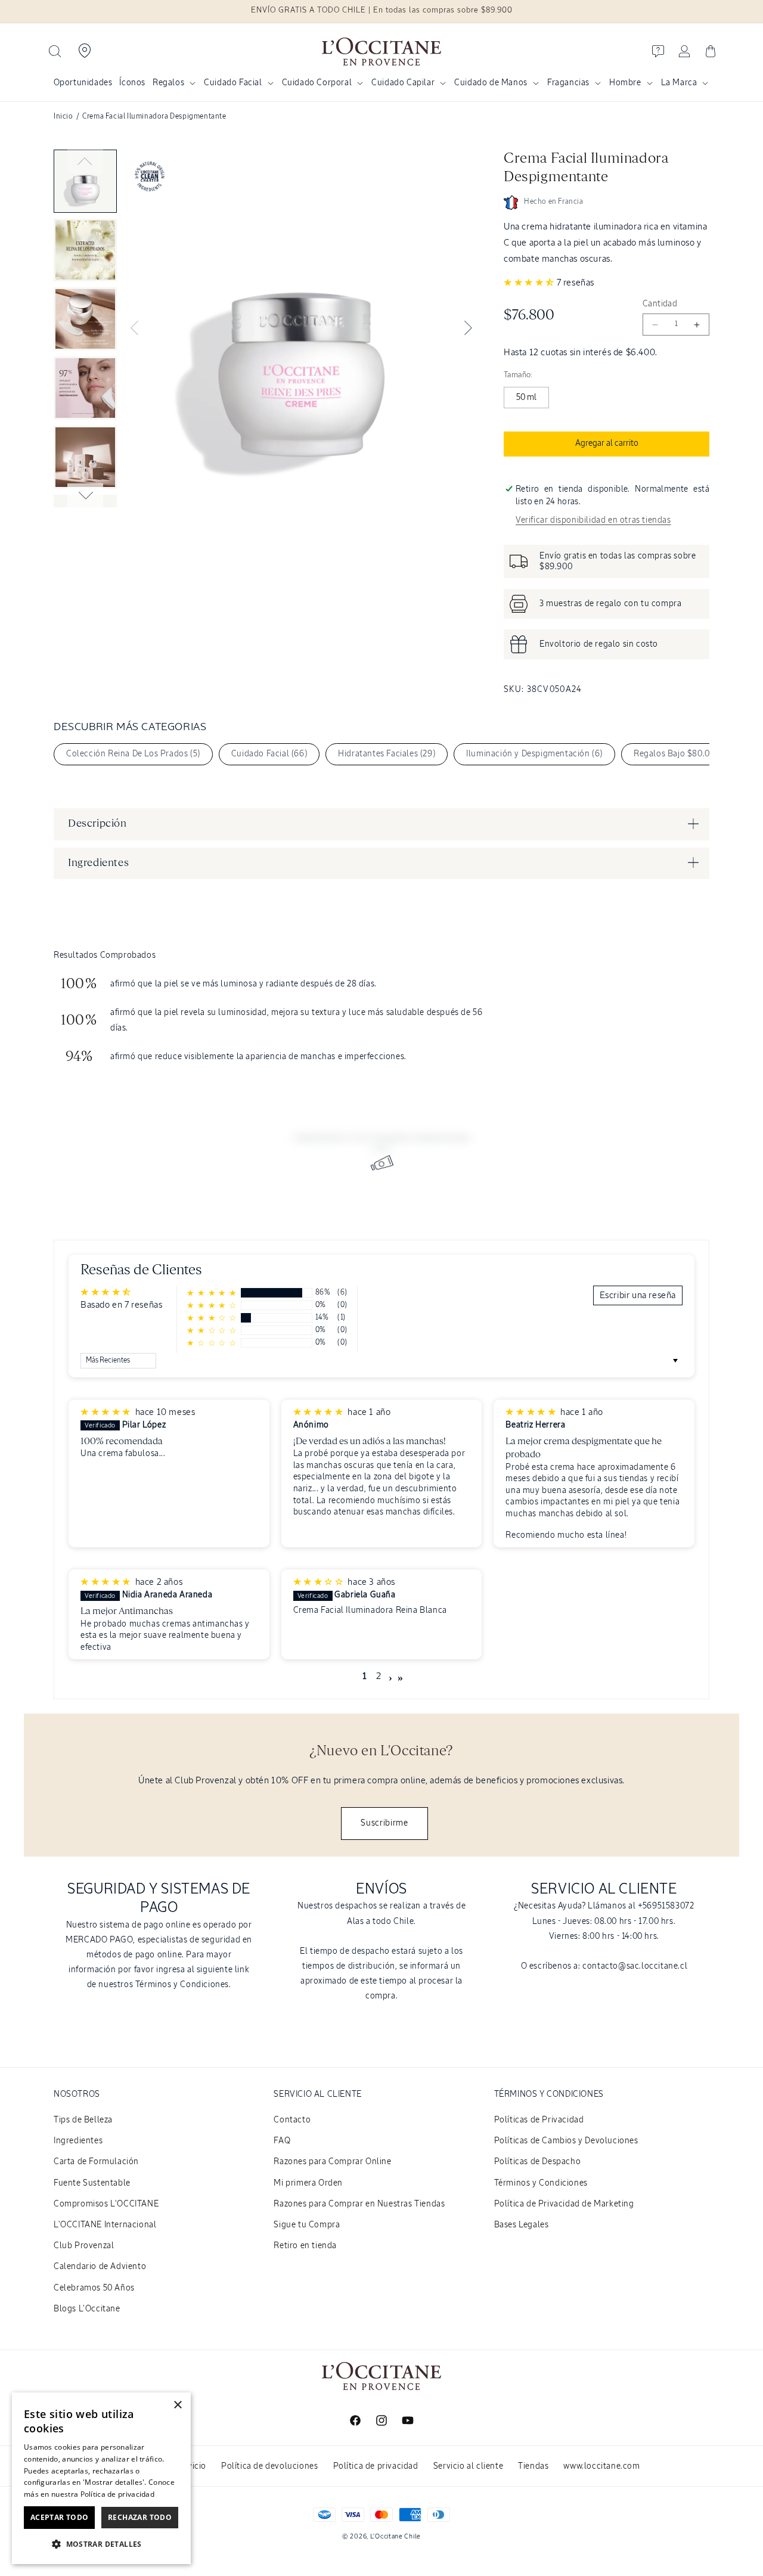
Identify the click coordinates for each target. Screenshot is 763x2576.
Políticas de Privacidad (539, 2120)
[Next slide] (85, 495)
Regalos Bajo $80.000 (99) (686, 754)
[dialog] (101, 2478)
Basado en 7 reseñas (121, 1305)
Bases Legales (522, 2225)
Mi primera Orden (308, 2183)
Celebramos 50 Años (94, 2288)
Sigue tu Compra (307, 2225)
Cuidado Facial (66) (269, 754)
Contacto (292, 2120)
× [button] (177, 2405)
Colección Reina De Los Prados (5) (133, 754)
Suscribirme (384, 1823)
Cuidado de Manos (491, 83)
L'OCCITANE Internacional (105, 2225)
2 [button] (379, 1677)
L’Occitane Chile (396, 2536)
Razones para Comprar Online (332, 2162)
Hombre (625, 83)
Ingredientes (78, 2141)
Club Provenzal (84, 2246)
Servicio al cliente (468, 2466)
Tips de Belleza (83, 2120)
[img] (107, 1412)
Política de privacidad (376, 2466)
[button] (55, 51)
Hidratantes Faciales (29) (387, 754)
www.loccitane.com (601, 2466)
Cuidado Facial (233, 83)
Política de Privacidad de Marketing (564, 2204)
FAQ (282, 2141)
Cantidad (660, 304)
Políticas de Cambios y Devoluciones (566, 2141)
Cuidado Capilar (403, 83)
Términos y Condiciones (541, 2183)
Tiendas (533, 2466)
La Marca (679, 83)
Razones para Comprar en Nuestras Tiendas (359, 2204)
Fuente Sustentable (92, 2183)
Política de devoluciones (269, 2466)
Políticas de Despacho (538, 2162)
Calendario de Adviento (100, 2267)
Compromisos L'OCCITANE (106, 2204)
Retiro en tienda (305, 2246)
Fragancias (568, 83)
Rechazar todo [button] (140, 2517)
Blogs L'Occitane (87, 2309)
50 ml (526, 398)
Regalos (168, 83)
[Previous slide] (85, 162)
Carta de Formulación (96, 2162)
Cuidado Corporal (317, 83)
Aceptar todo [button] (60, 2517)
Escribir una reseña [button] (638, 1295)
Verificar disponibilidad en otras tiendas (593, 520)
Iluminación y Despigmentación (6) (534, 754)
